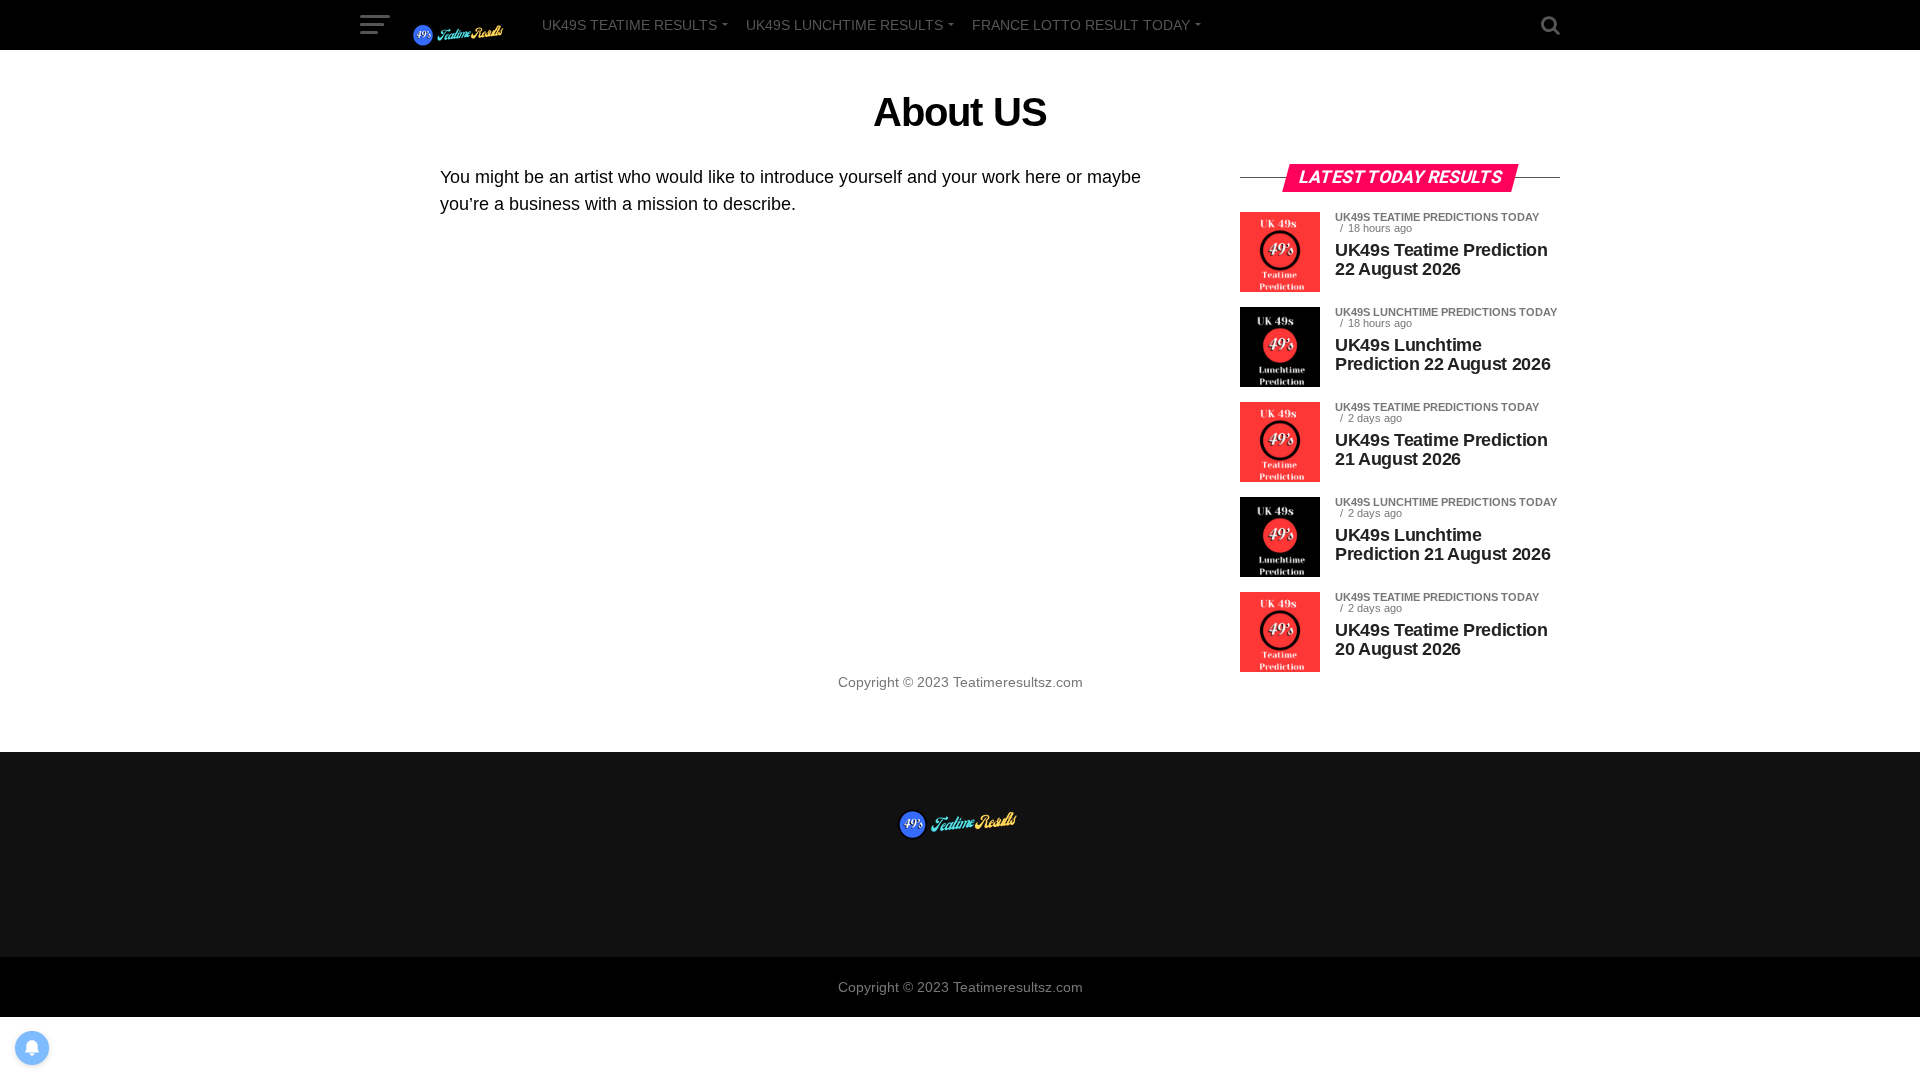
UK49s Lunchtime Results (844, 25)
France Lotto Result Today (1081, 25)
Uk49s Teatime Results (629, 25)
